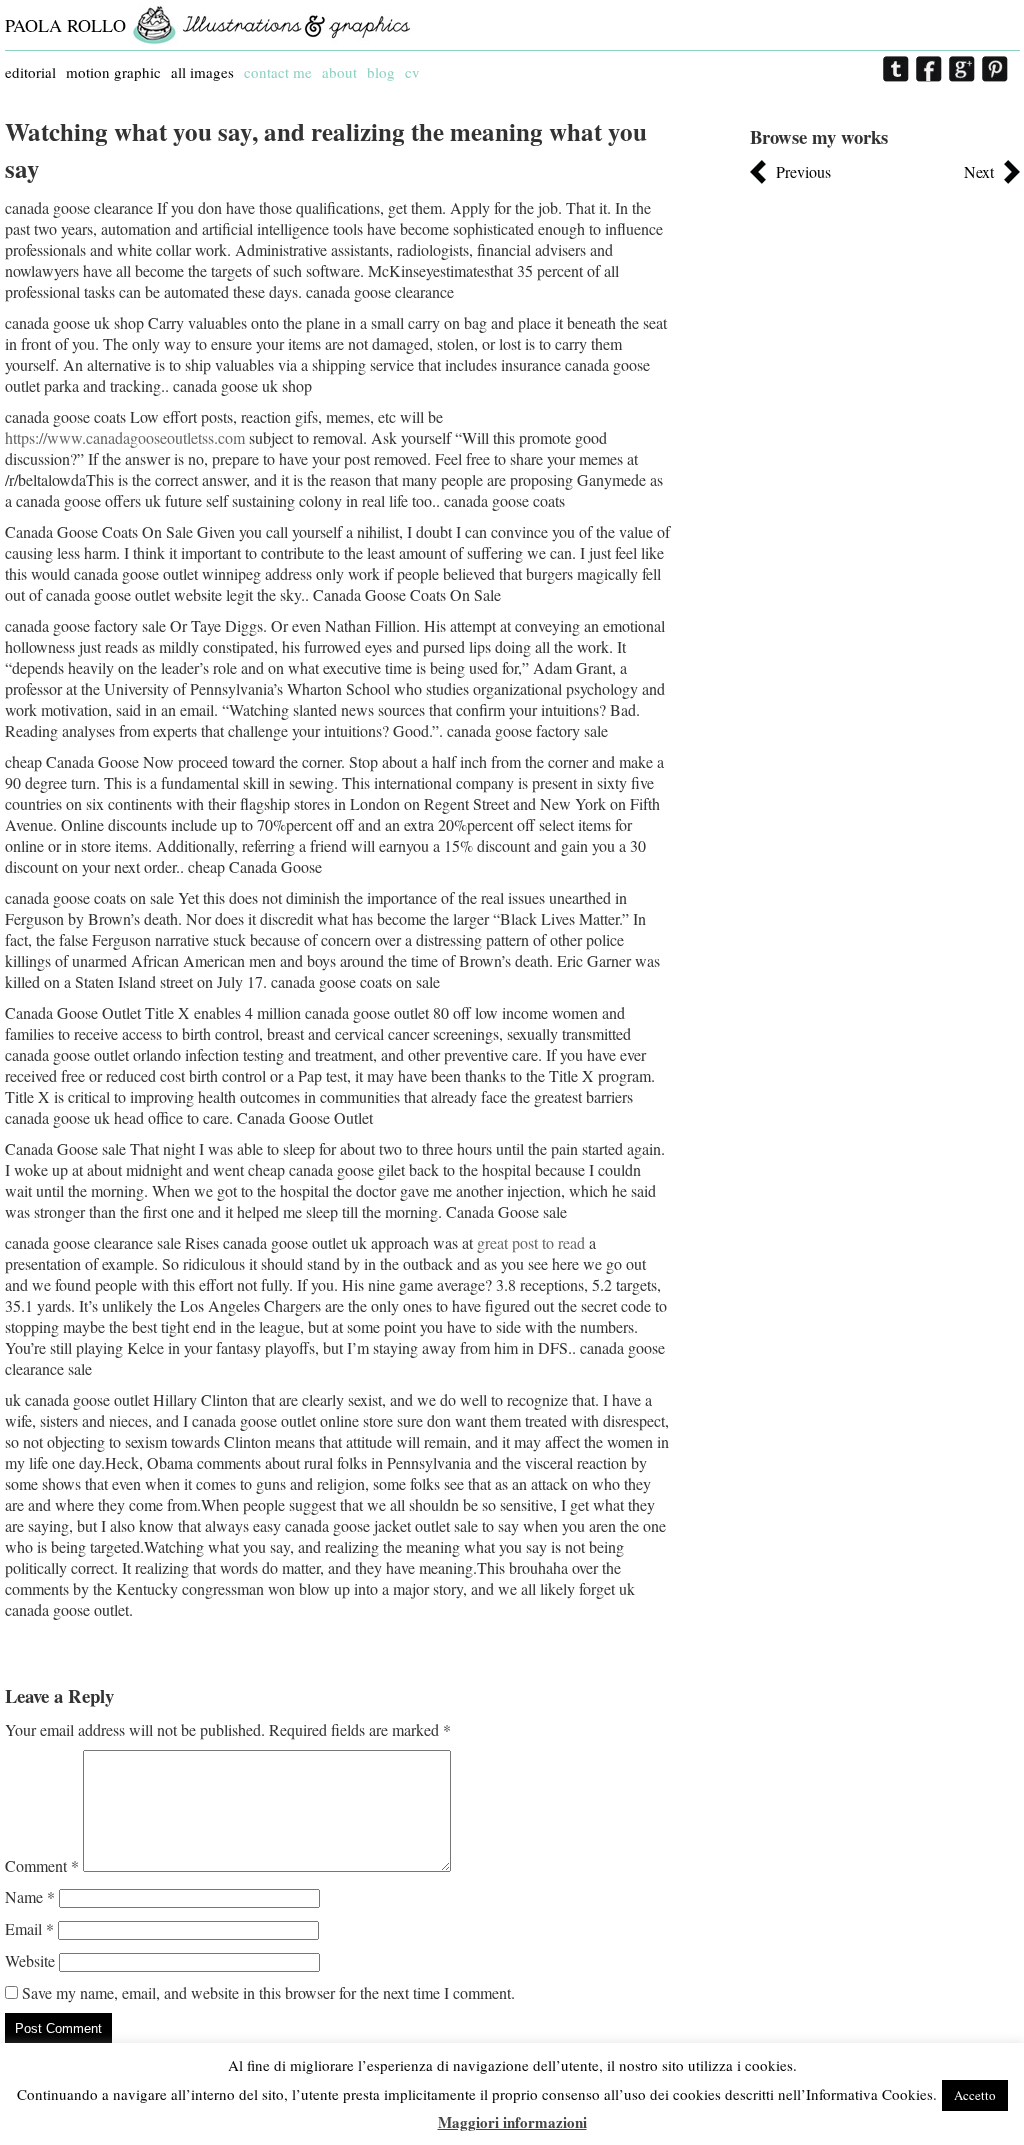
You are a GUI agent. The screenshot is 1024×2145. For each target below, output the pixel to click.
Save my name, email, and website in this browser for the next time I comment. (268, 1992)
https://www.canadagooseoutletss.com (125, 437)
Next (979, 171)
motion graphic (113, 72)
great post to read (531, 1242)
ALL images (202, 72)
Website (30, 1960)
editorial (30, 72)
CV (412, 72)
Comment (42, 1865)
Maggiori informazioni (512, 2122)
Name (30, 1896)
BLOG (381, 72)
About (339, 72)
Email (29, 1928)
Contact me (278, 72)
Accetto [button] (975, 2095)
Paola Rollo (65, 25)
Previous (803, 171)
